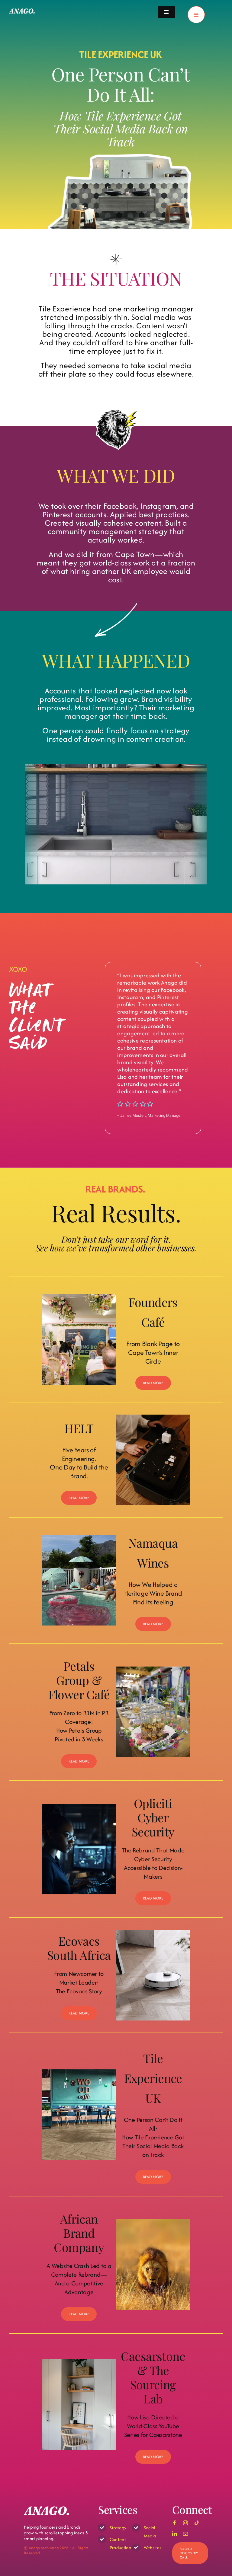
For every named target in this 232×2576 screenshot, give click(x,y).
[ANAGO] (22, 11)
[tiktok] (197, 2523)
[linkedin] (175, 2534)
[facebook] (175, 2523)
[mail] (185, 2534)
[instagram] (185, 2523)
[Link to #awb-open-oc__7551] (196, 15)
